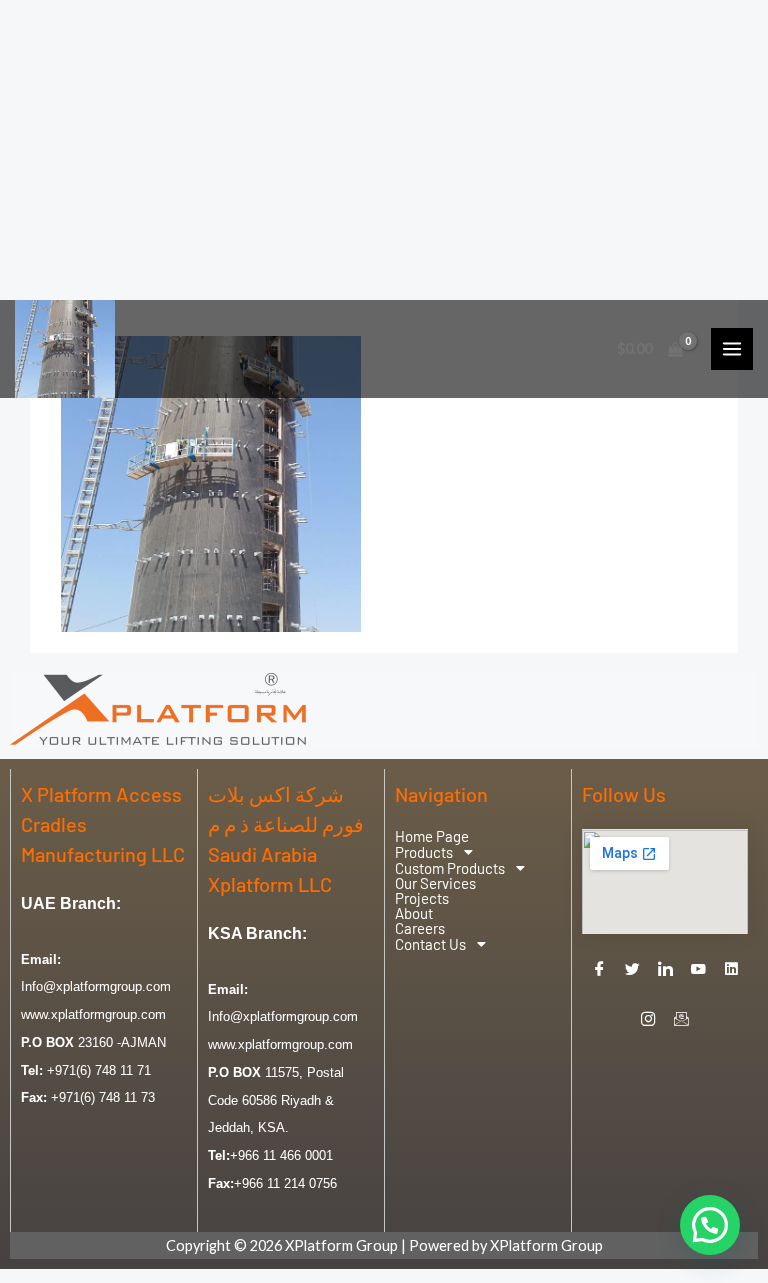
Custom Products (450, 868)
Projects (422, 898)
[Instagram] (649, 1019)
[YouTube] (698, 969)
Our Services (435, 883)
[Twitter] (632, 969)
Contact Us (430, 944)
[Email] (682, 1019)
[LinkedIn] (665, 969)
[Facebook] (599, 969)
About (414, 913)
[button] (478, 852)
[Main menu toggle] (732, 349)
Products (424, 852)
